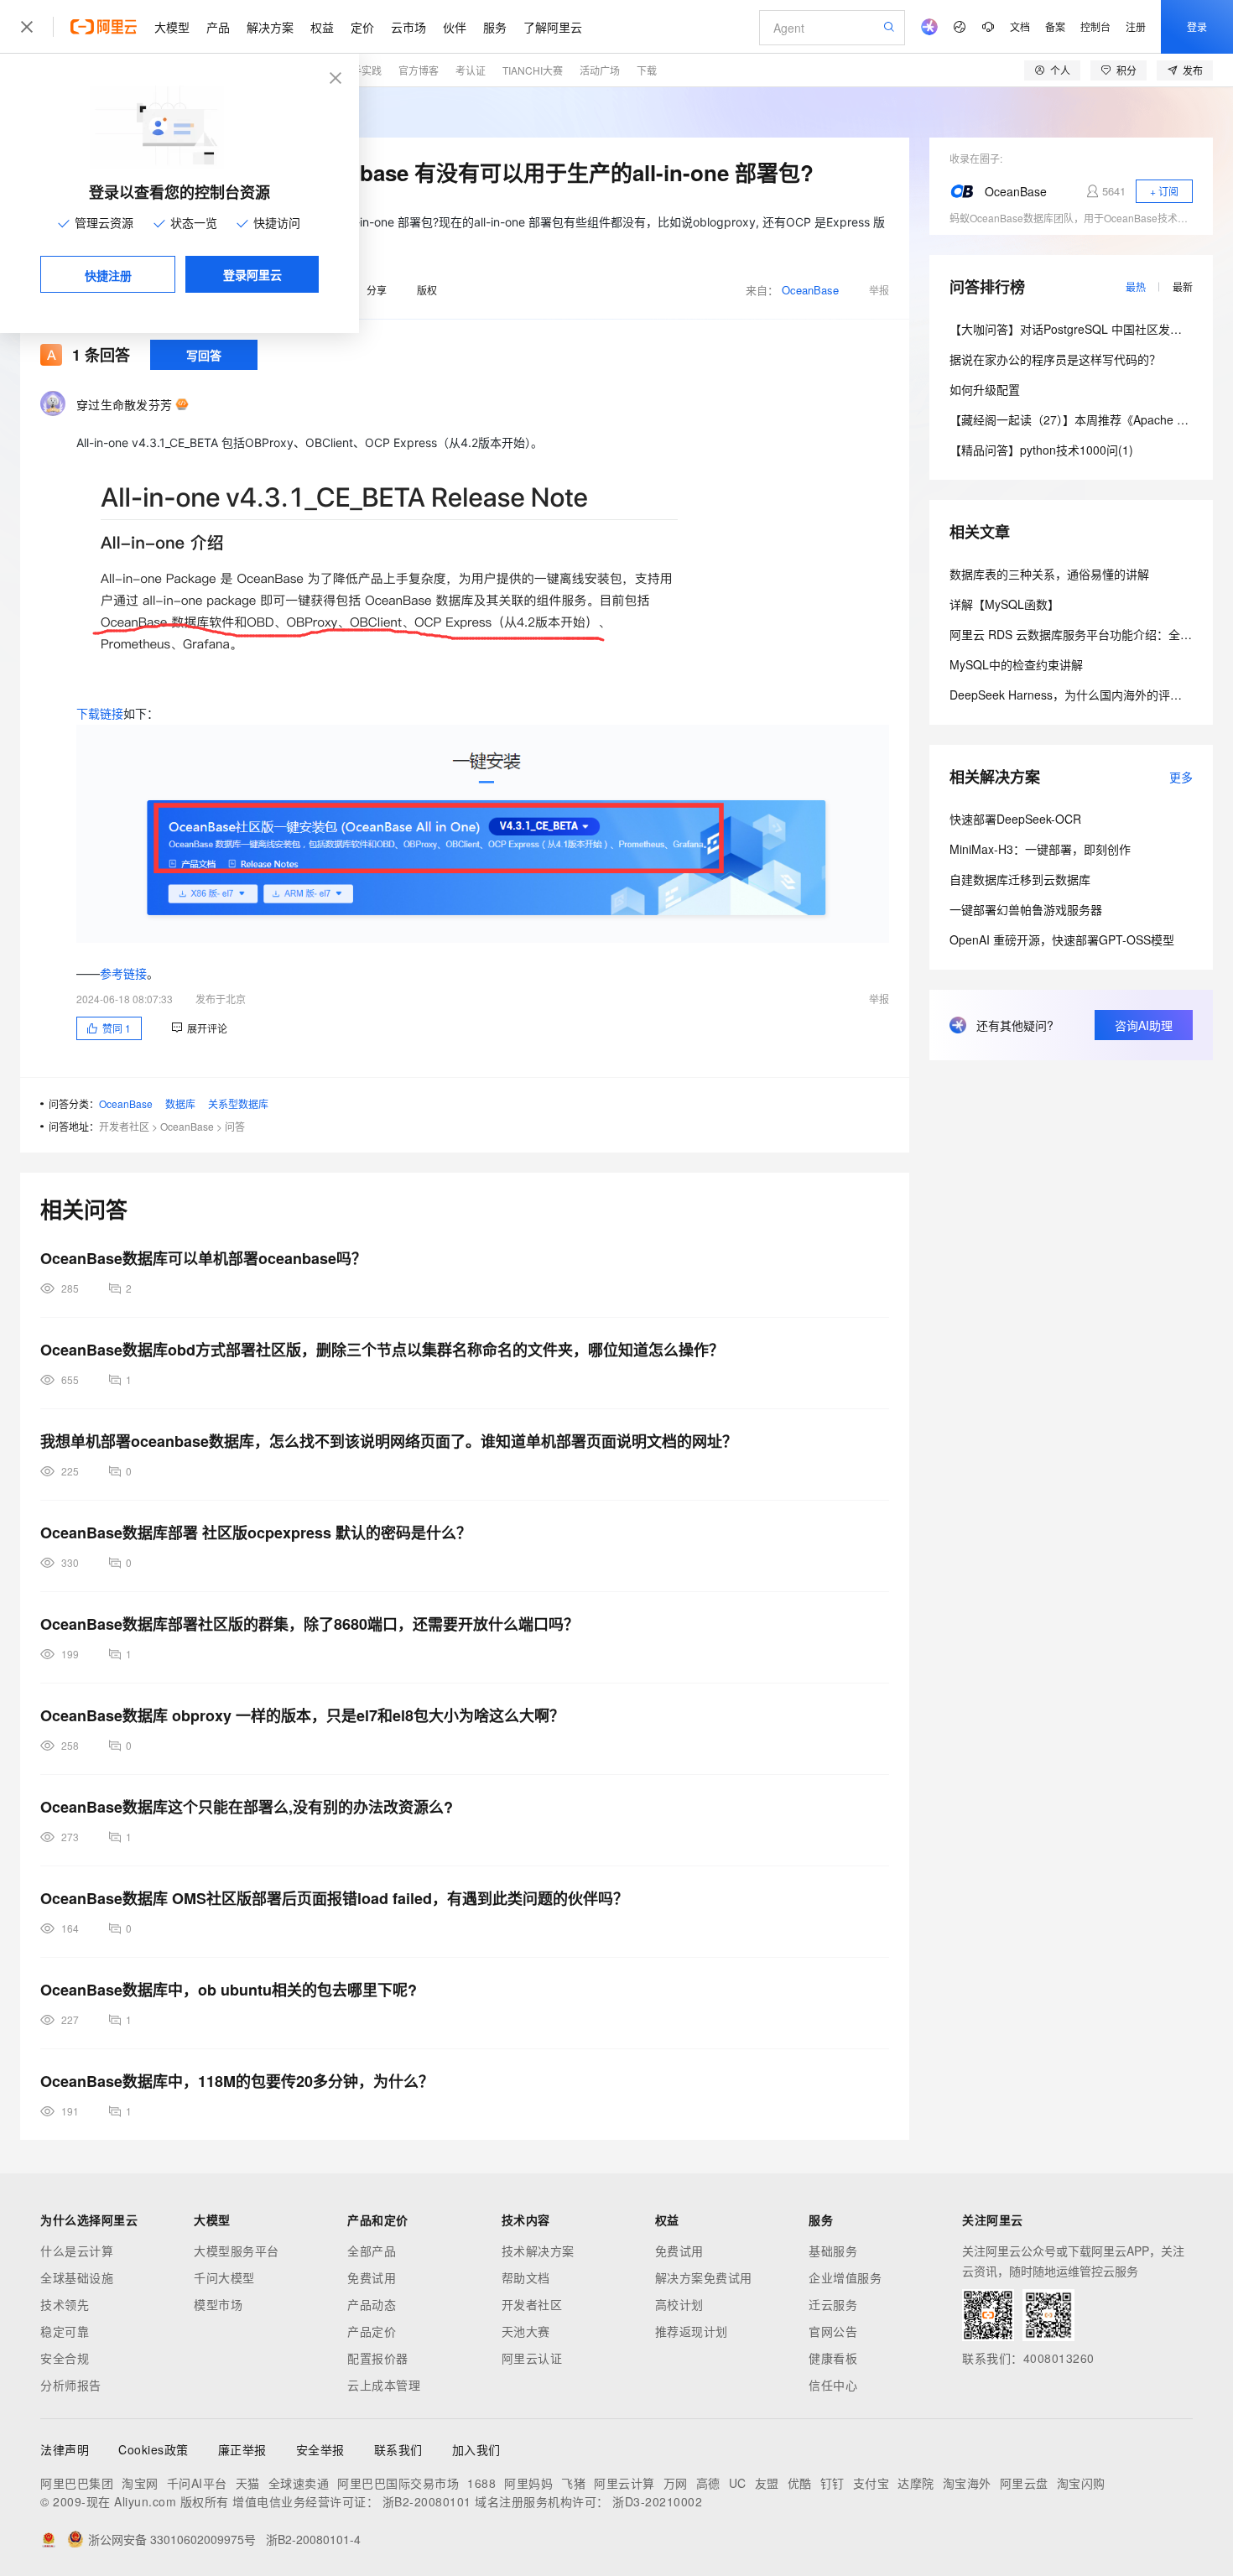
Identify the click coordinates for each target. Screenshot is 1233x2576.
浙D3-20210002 (657, 2501)
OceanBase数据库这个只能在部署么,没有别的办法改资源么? (247, 1807)
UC (738, 2483)
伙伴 (455, 27)
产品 (218, 27)
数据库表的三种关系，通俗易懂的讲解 (1049, 574)
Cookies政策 (153, 2449)
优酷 (800, 2483)
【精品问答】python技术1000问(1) (1041, 450)
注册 (1136, 26)
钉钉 (832, 2483)
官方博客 (419, 70)
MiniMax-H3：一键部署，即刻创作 (1040, 849)
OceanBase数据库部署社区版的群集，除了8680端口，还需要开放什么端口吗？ (310, 1624)
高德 (708, 2483)
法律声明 (65, 2449)
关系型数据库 (238, 1103)
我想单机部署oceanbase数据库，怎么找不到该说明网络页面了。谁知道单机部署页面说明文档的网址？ (389, 1441)
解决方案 (270, 27)
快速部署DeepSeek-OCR (1015, 819)
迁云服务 (833, 2304)
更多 (1181, 777)
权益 (322, 27)
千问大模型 (224, 2277)
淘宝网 (140, 2483)
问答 (235, 1126)
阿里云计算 (624, 2483)
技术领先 (65, 2304)
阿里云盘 (1024, 2483)
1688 (481, 2483)
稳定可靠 (65, 2331)
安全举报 (320, 2449)
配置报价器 (378, 2358)
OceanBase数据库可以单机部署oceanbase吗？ (203, 1258)
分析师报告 (71, 2385)
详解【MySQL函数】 (1004, 604)
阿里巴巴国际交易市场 (398, 2483)
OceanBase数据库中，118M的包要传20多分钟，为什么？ (237, 2081)
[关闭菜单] (27, 27)
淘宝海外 (967, 2483)
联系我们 (398, 2449)
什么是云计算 (77, 2251)
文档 (1020, 26)
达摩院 (916, 2483)
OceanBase (810, 290)
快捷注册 (108, 275)
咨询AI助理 (1144, 1025)
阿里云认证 (532, 2358)
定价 (362, 27)
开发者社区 (124, 1126)
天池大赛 (526, 2331)
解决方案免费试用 (704, 2277)
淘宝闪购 (1081, 2483)
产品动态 (372, 2304)
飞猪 (573, 2483)
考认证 (471, 70)
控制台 (1095, 26)
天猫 (248, 2483)
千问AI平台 (197, 2483)
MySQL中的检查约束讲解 (1016, 664)
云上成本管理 (384, 2385)
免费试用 (372, 2277)
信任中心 (833, 2385)
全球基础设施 (77, 2277)
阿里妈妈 (528, 2483)
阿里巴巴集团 (77, 2483)
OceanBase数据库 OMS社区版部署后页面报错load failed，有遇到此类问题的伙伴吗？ (334, 1898)
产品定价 (372, 2331)
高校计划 (679, 2304)
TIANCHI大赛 (533, 70)
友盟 (767, 2483)
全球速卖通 (299, 2483)
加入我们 (476, 2449)
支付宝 (871, 2483)
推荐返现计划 (692, 2331)
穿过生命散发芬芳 (124, 404)
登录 (1197, 26)
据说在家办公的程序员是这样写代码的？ (1055, 359)
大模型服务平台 (237, 2251)
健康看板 (833, 2358)
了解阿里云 (553, 27)
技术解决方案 (538, 2251)
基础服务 (833, 2251)
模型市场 (218, 2304)
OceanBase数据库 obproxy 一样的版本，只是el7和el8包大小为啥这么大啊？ (302, 1715)
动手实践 (362, 70)
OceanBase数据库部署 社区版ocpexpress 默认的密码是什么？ (256, 1533)
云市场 (408, 27)
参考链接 (123, 973)
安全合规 (65, 2358)
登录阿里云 (252, 274)
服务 (495, 27)
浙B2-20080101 (427, 2501)
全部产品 (372, 2251)
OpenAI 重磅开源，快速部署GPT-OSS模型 (1062, 939)
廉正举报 (242, 2449)
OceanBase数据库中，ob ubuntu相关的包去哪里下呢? (229, 1990)
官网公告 (833, 2331)
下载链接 (100, 713)
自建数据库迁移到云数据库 (1020, 879)
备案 (1055, 26)
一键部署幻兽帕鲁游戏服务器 (1026, 909)
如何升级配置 (985, 389)
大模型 (172, 27)
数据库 (180, 1103)
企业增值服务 (845, 2277)
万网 (676, 2483)
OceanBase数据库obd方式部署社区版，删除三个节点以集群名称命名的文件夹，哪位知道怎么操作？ (382, 1350)
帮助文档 (526, 2277)
